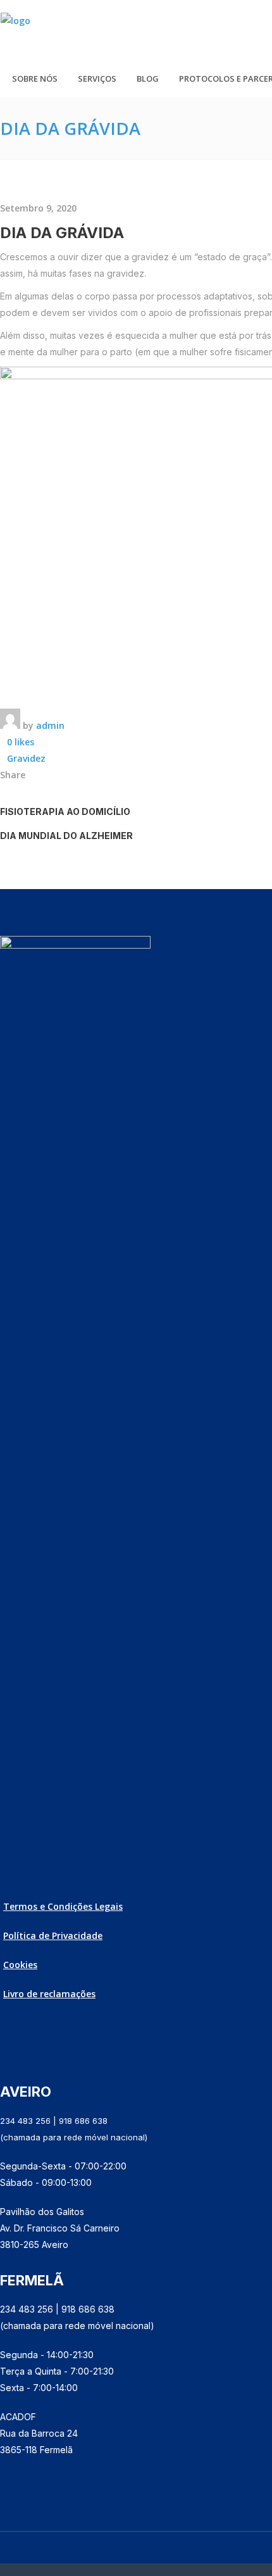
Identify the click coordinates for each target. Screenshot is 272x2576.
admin (50, 725)
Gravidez (26, 758)
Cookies (20, 1965)
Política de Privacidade (53, 1935)
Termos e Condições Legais (63, 1906)
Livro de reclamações (49, 1994)
